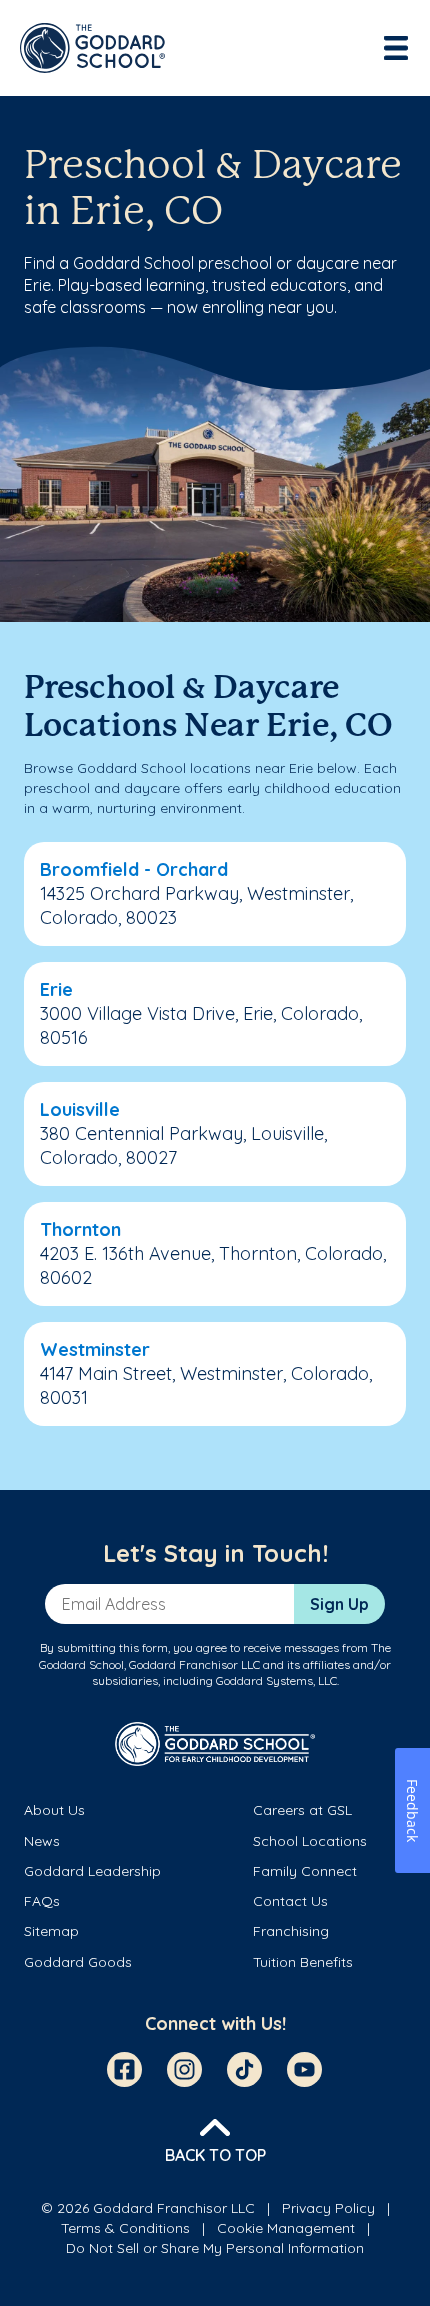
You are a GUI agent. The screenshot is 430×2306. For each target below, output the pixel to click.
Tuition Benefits (303, 1962)
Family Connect (305, 1871)
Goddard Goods (78, 1962)
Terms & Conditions (125, 2228)
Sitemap (51, 1931)
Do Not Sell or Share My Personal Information (215, 2248)
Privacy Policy (328, 2208)
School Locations (310, 1841)
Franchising (291, 1931)
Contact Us (290, 1901)
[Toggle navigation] (398, 48)
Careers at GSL (302, 1810)
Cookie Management (286, 2228)
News (42, 1841)
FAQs (42, 1901)
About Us (54, 1810)
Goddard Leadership (92, 1871)
